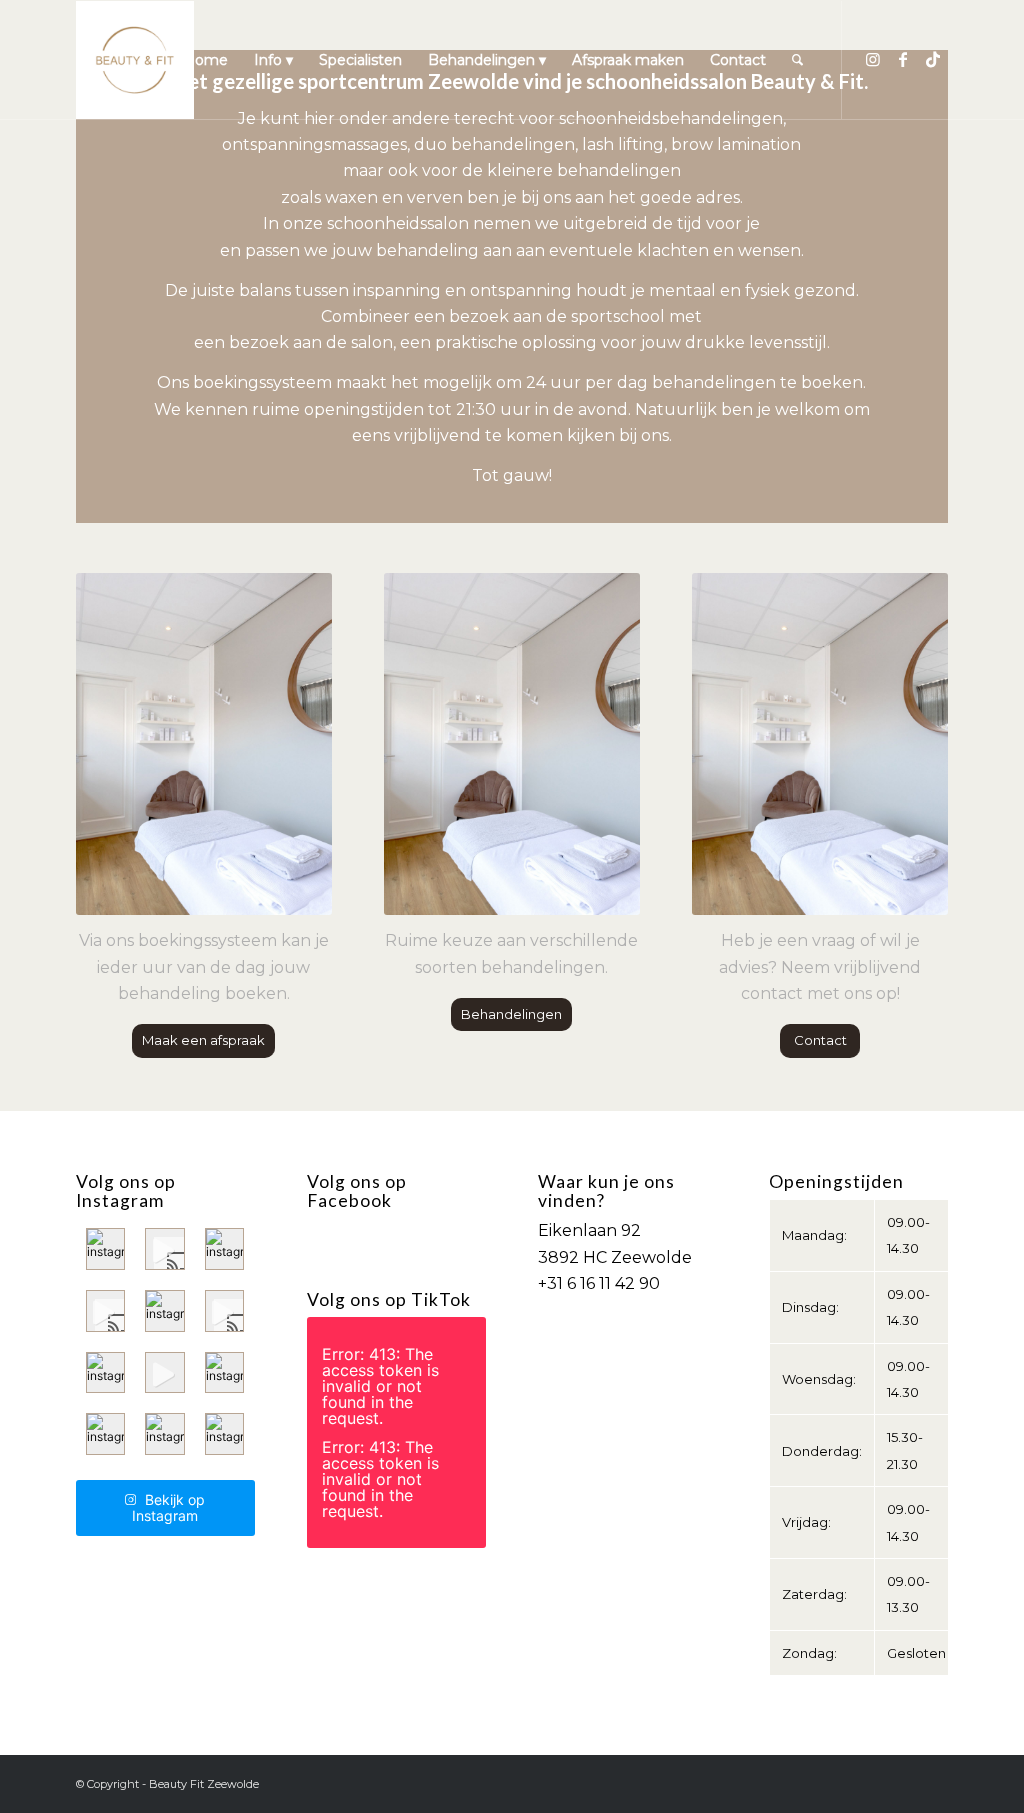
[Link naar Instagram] (873, 59)
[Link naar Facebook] (903, 59)
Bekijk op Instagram (168, 1507)
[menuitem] (205, 60)
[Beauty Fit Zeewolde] (135, 60)
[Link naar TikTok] (933, 59)
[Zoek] (797, 60)
